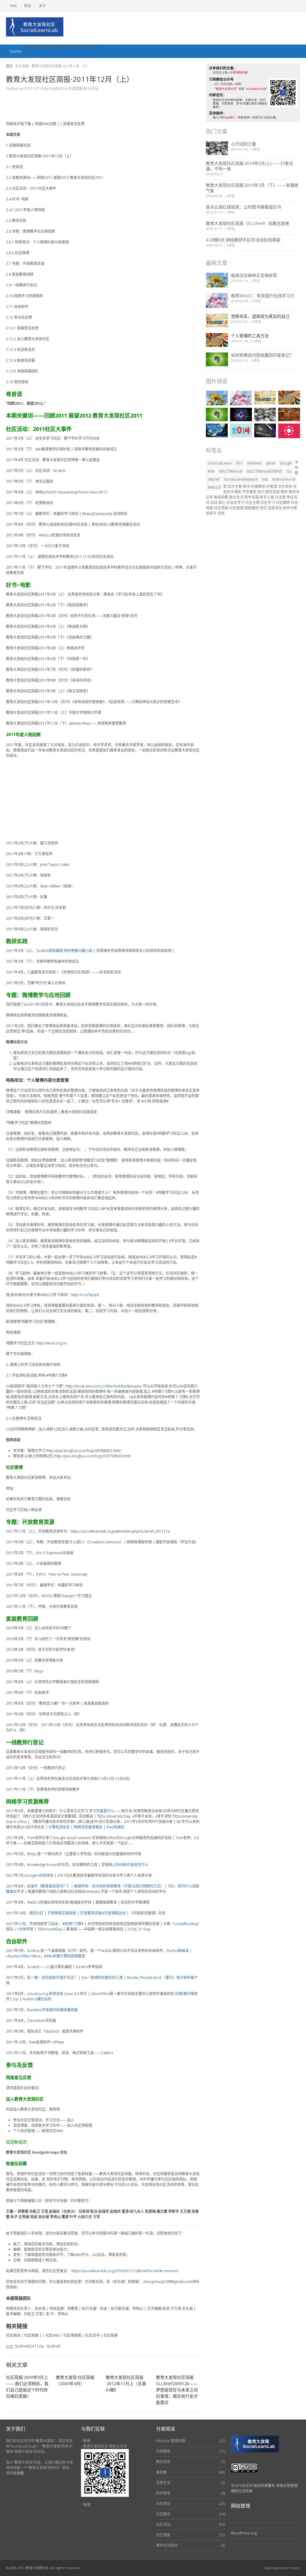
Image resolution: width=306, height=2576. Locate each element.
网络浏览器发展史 (88, 1827)
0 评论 (256, 301)
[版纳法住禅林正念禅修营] (217, 280)
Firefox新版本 (178, 1951)
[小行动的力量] (217, 148)
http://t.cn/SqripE (85, 1295)
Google (286, 463)
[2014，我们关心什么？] (241, 430)
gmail (271, 463)
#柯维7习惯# (73, 1924)
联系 (28, 6)
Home (16, 51)
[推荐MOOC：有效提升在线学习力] (217, 300)
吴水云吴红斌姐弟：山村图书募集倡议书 (244, 207)
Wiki (13, 6)
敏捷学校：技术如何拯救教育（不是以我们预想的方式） (119, 1886)
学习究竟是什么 (102, 1811)
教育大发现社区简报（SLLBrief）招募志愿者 (248, 223)
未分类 (161, 2472)
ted (265, 479)
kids (211, 471)
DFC (240, 463)
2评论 (256, 281)
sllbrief (214, 479)
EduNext (254, 463)
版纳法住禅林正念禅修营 (254, 275)
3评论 (231, 212)
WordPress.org (244, 2533)
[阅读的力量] (289, 415)
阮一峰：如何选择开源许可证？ (52, 1978)
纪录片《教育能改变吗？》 (49, 1886)
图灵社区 (36, 1913)
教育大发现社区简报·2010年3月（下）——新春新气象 (252, 188)
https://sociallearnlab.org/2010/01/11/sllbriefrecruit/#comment (125, 2271)
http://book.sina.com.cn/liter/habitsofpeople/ (104, 1386)
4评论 (231, 196)
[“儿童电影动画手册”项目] (217, 430)
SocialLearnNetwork (241, 479)
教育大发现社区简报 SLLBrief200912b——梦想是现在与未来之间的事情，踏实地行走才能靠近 (177, 2390)
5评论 (256, 149)
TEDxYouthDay (50, 1929)
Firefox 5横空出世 (37, 1999)
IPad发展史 (115, 1827)
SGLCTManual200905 (264, 471)
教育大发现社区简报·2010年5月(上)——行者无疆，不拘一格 (250, 166)
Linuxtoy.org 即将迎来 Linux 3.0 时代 (57, 1994)
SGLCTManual (231, 471)
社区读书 (92, 2335)
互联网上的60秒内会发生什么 (125, 1865)
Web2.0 (214, 487)
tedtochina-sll (284, 479)
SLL (289, 471)
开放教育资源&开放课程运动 (103, 1913)
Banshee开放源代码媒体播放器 (52, 2010)
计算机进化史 (59, 1827)
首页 (9, 66)
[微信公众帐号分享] (241, 415)
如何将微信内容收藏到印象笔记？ (262, 355)
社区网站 (13, 2335)
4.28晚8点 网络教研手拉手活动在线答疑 (243, 240)
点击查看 (17, 2473)
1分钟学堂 (25, 1929)
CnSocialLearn (220, 463)
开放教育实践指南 (62, 1913)
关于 (42, 6)
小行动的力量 (244, 144)
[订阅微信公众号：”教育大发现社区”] (265, 430)
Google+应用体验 (39, 1875)
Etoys (32, 1854)
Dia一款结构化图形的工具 (102, 1978)
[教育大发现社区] (35, 27)
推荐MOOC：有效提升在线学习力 (263, 296)
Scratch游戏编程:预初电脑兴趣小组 (64, 951)
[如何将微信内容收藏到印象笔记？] (217, 359)
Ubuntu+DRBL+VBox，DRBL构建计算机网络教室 (46, 1956)
